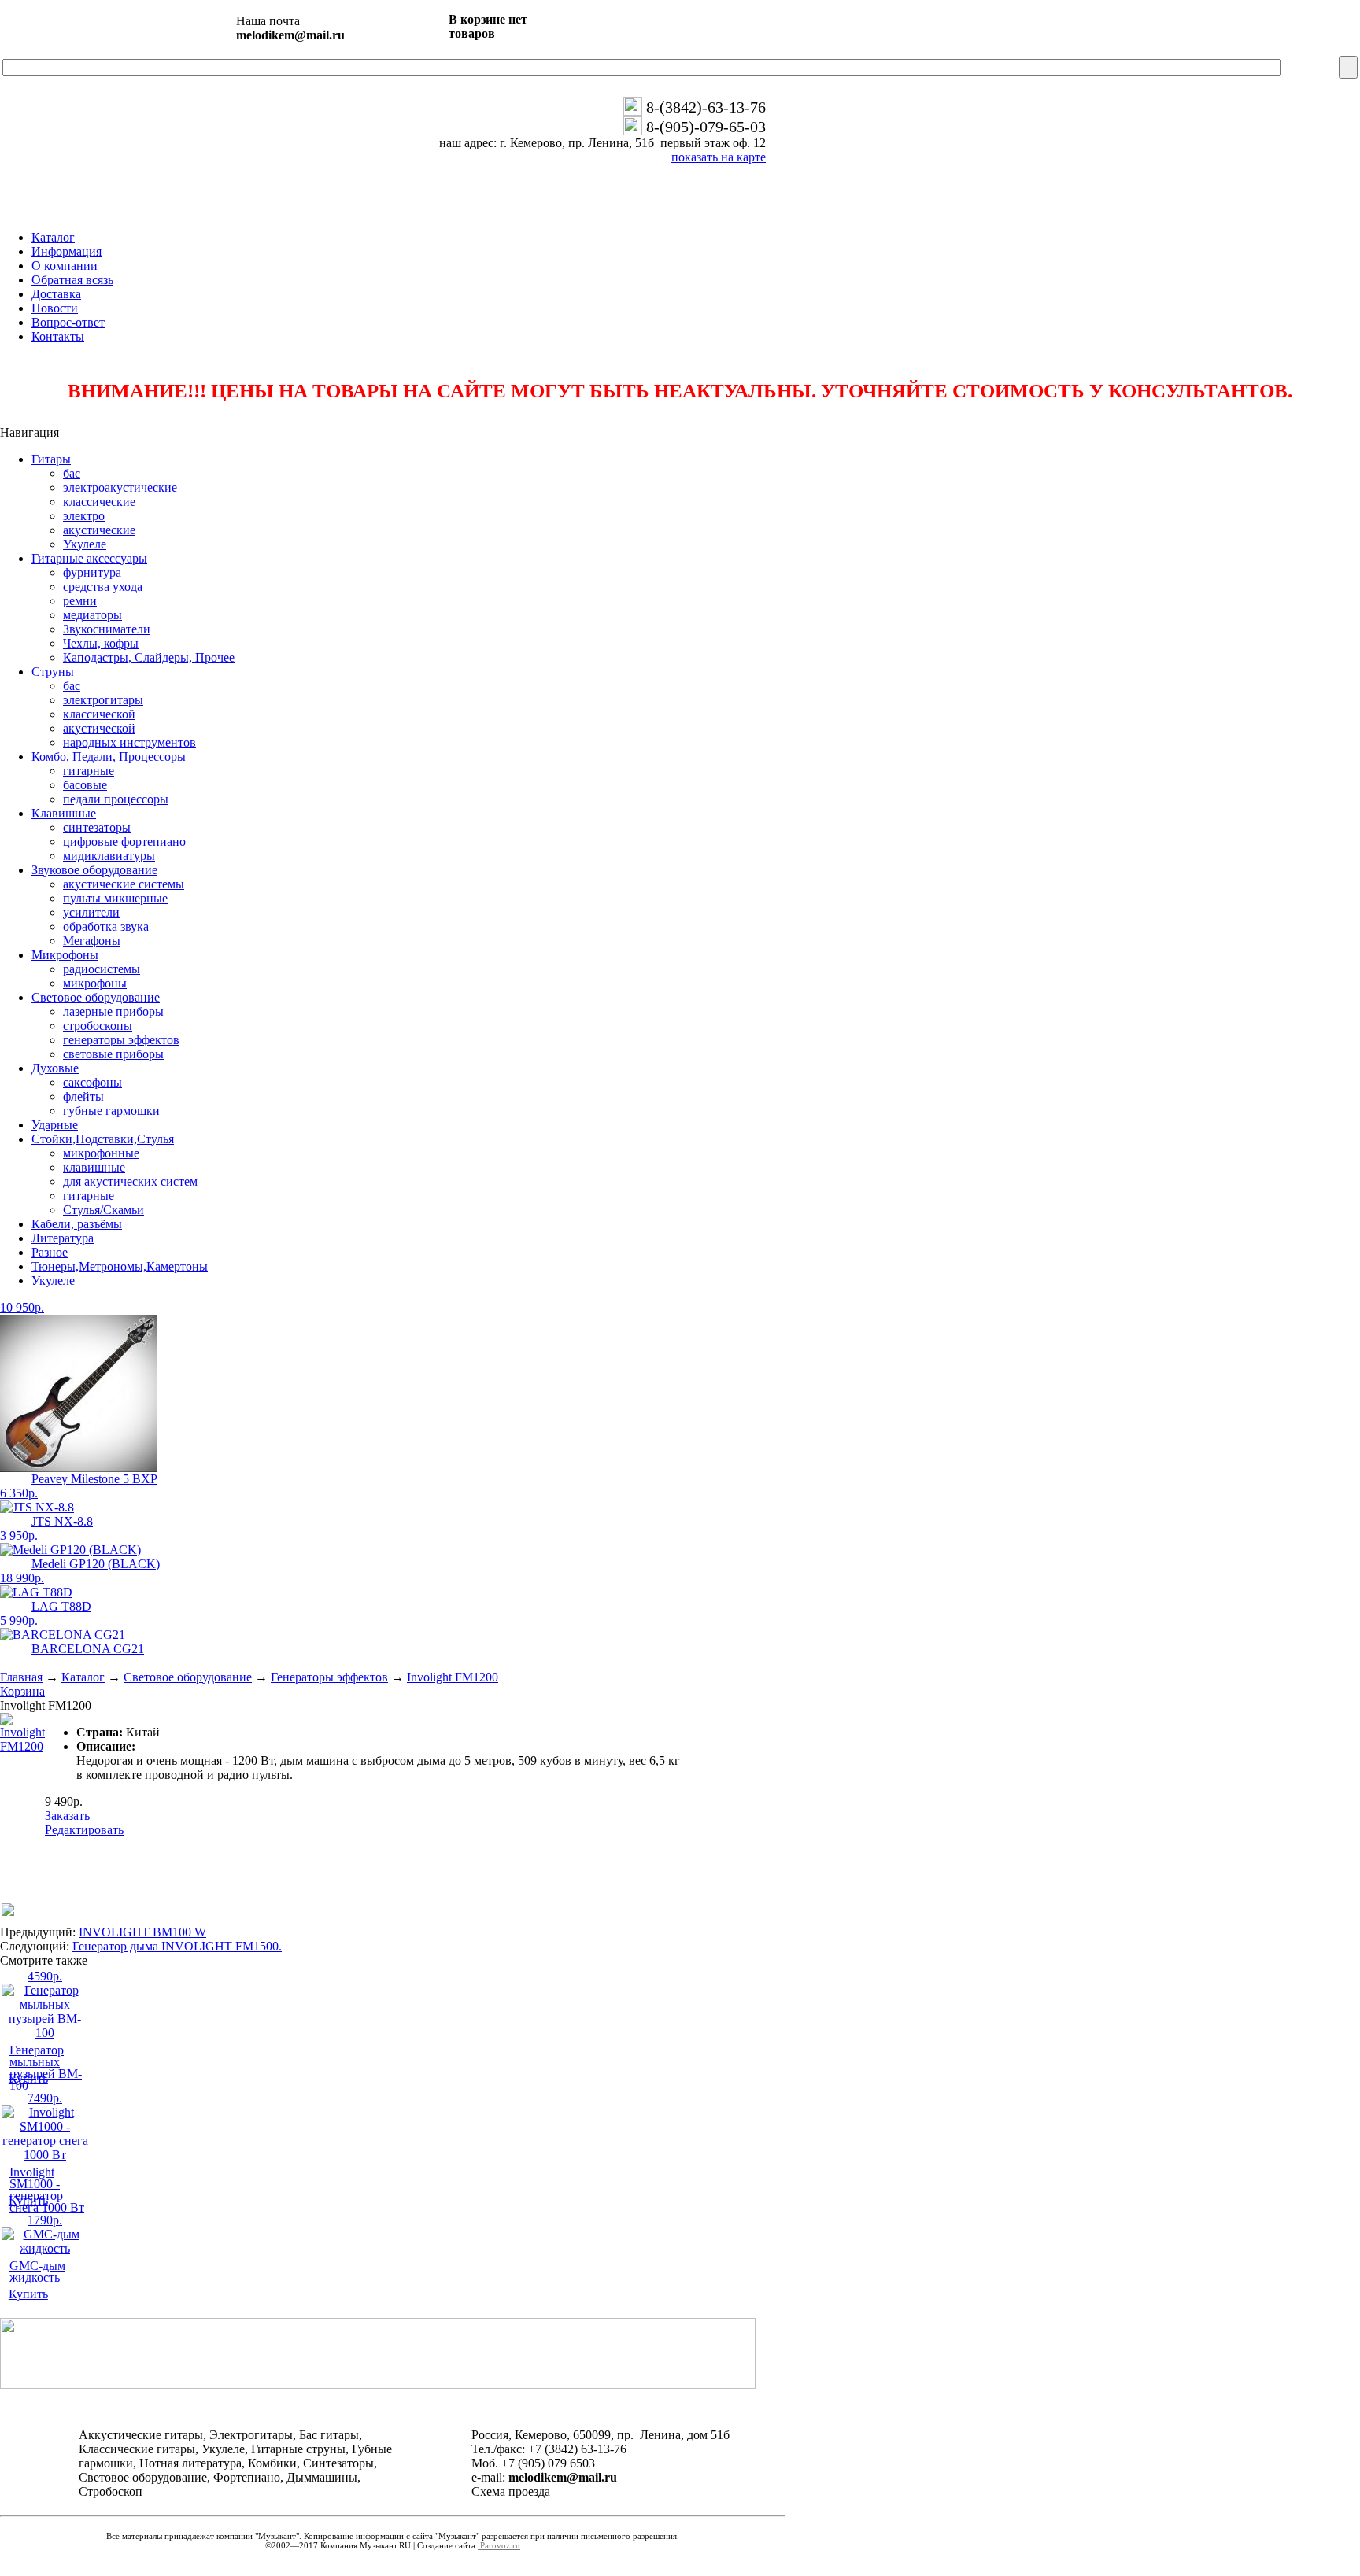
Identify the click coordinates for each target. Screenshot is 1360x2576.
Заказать (67, 1816)
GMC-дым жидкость (37, 2272)
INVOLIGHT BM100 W (142, 1932)
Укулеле (53, 1281)
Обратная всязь (72, 280)
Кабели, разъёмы (77, 1224)
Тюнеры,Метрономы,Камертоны (120, 1266)
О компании (65, 266)
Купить (28, 2078)
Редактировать (84, 1830)
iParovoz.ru (499, 2545)
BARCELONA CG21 (88, 1649)
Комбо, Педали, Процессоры (109, 757)
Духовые (55, 1068)
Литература (63, 1238)
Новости (55, 308)
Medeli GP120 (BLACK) (96, 1564)
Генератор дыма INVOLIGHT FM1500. (177, 1946)
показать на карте (719, 157)
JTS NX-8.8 (62, 1521)
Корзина (22, 1691)
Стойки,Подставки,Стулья (103, 1139)
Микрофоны (65, 955)
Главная (21, 1677)
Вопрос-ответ (68, 322)
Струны (53, 672)
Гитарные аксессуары (89, 558)
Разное (50, 1252)
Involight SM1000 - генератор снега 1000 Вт (47, 2190)
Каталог (53, 237)
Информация (67, 251)
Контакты (58, 336)
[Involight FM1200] (22, 1746)
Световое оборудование (96, 997)
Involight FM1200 (453, 1677)
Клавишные (64, 813)
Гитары (51, 459)
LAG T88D (61, 1606)
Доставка (56, 294)
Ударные (55, 1125)
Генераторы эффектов (329, 1677)
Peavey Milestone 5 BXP (94, 1479)
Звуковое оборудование (94, 870)
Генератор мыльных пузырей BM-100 (46, 2068)
